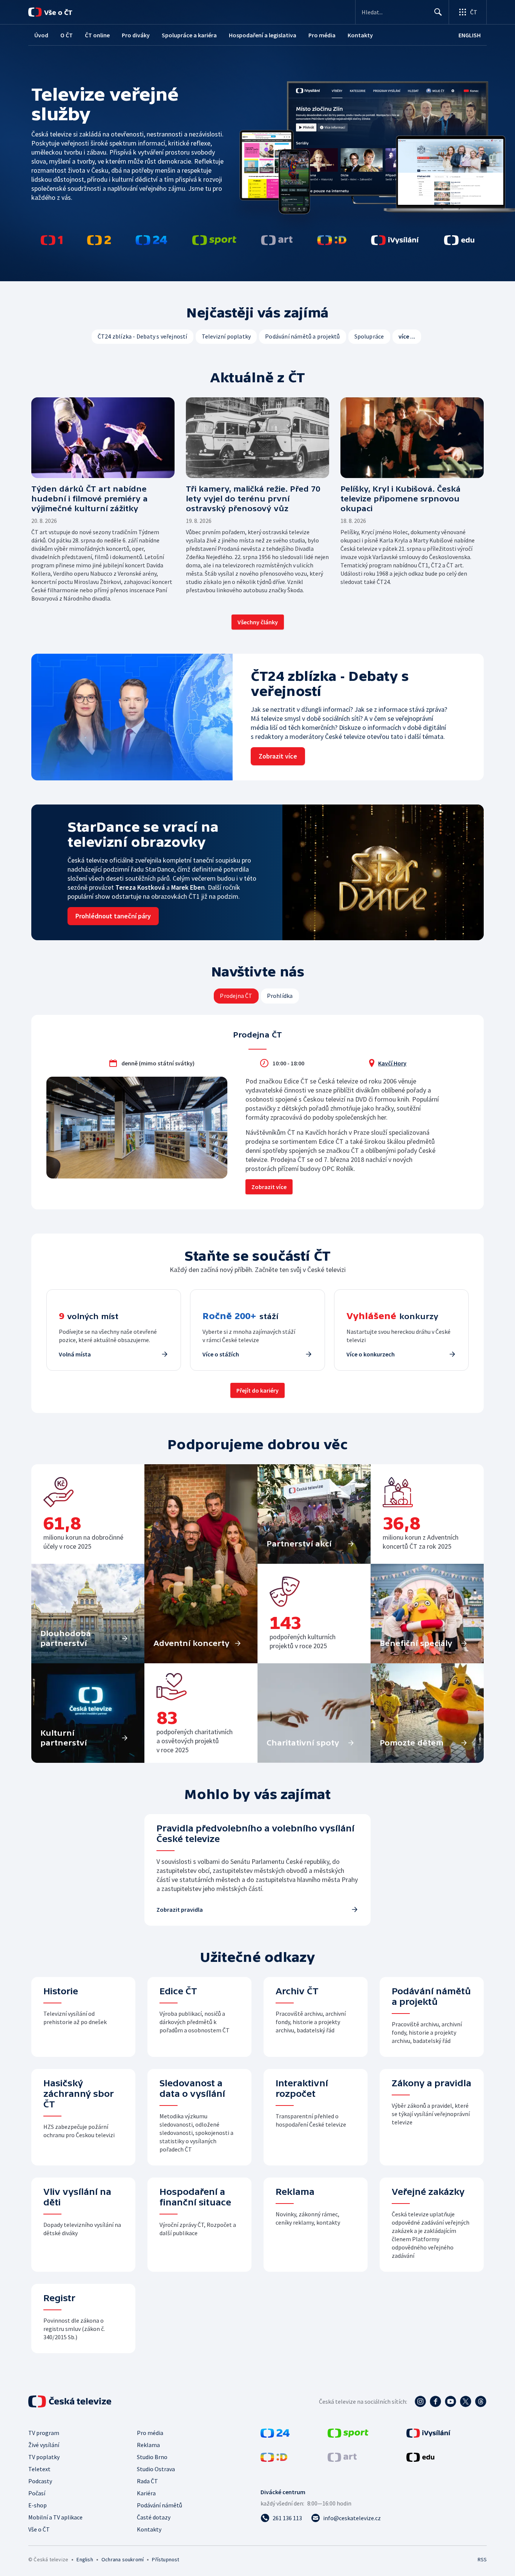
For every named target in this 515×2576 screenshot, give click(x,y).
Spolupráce (369, 336)
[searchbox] (395, 12)
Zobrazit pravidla (180, 1909)
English (85, 2559)
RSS (482, 2559)
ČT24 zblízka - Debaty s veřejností (143, 336)
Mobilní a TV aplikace (55, 2517)
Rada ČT (147, 2481)
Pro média (150, 2433)
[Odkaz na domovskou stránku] (60, 12)
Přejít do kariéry (257, 1390)
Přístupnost (166, 2559)
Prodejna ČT (236, 996)
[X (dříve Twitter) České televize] (466, 2401)
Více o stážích (221, 1354)
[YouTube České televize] (451, 2401)
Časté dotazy (154, 2517)
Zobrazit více (269, 1187)
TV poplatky (44, 2457)
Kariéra (146, 2493)
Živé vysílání (44, 2445)
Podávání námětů (159, 2505)
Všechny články (258, 622)
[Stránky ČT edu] (420, 2459)
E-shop (38, 2505)
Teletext (39, 2469)
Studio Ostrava (156, 2469)
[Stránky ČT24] (275, 2435)
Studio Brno (152, 2457)
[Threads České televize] (481, 2401)
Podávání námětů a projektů (302, 336)
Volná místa (75, 1354)
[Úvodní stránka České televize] (71, 2401)
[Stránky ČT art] (342, 2459)
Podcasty (40, 2481)
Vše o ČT (39, 2529)
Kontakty (149, 2529)
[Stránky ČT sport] (348, 2435)
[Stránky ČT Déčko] (274, 2459)
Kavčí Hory (392, 1063)
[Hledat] (438, 12)
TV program (44, 2433)
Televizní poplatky (226, 336)
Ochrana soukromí (123, 2559)
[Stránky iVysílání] (428, 2435)
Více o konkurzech (371, 1354)
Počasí (37, 2493)
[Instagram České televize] (420, 2401)
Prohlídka (280, 996)
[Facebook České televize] (435, 2401)
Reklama (148, 2445)
